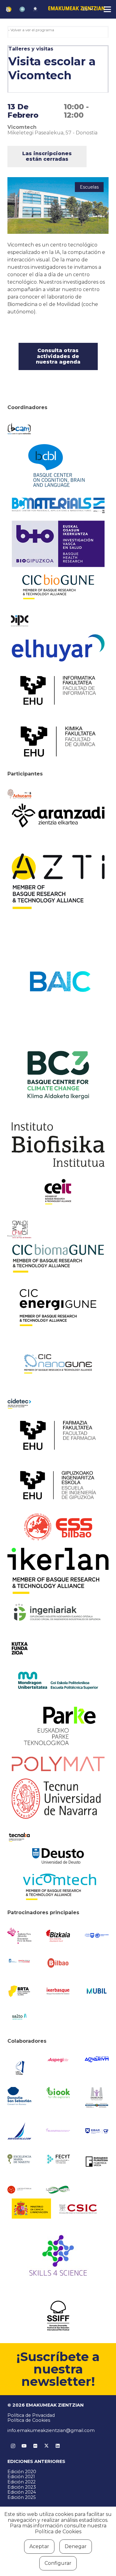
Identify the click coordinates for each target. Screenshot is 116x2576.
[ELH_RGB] (58, 648)
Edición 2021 (21, 2477)
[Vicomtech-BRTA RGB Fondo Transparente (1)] (58, 1887)
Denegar (76, 2546)
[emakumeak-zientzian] (9, 9)
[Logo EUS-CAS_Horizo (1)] (58, 1680)
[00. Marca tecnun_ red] (58, 1799)
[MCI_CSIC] (58, 2209)
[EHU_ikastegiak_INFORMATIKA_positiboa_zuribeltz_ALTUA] (58, 690)
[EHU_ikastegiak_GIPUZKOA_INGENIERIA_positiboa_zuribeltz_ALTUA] (58, 1485)
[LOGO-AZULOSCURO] (97, 2059)
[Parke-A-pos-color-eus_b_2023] (58, 1726)
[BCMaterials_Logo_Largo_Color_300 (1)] (58, 505)
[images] (19, 2190)
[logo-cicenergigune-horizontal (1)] (58, 1308)
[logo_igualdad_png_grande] (58, 2131)
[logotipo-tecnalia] (19, 1837)
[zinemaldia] (58, 2316)
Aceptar (39, 2546)
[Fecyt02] (58, 2159)
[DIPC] (19, 620)
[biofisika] (58, 1145)
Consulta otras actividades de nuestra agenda (58, 356)
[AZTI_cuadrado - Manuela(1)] (58, 881)
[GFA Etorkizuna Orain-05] (97, 1936)
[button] (88, 9)
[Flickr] (35, 2446)
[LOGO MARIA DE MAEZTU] (19, 2159)
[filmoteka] (97, 2161)
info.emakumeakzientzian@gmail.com (51, 2430)
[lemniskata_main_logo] (58, 2190)
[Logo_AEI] (19, 2067)
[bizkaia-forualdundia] (58, 1936)
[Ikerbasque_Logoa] (58, 1991)
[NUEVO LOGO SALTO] (19, 2017)
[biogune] (58, 587)
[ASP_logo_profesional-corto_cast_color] (58, 2060)
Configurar (58, 2563)
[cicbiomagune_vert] (58, 1258)
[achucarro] (19, 794)
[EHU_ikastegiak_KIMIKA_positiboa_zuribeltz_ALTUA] (58, 741)
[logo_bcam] (19, 429)
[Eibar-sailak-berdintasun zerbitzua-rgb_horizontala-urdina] (97, 2131)
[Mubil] (97, 1991)
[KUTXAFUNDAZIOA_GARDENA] (19, 1648)
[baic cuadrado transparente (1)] (58, 982)
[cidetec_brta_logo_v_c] (19, 1404)
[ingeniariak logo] (58, 1613)
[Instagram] (13, 2446)
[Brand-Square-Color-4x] (58, 1075)
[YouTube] (24, 2446)
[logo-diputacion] (19, 1936)
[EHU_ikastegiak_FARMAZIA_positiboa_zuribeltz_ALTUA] (58, 1435)
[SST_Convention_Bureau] (19, 2096)
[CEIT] (58, 1191)
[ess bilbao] (58, 1527)
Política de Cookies (29, 2420)
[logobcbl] (58, 465)
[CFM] (19, 1229)
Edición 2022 (21, 2482)
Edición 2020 (22, 2472)
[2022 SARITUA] (35, 9)
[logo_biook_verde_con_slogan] (58, 2093)
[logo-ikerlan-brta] (58, 1571)
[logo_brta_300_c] (19, 1991)
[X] (46, 2446)
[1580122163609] (58, 2257)
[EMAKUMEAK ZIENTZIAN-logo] (76, 9)
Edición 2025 (21, 2497)
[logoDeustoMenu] (58, 1856)
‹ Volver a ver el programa (31, 30)
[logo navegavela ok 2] (19, 2131)
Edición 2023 (22, 2487)
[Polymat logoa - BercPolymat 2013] (58, 1764)
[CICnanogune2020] (58, 1364)
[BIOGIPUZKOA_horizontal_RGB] (58, 544)
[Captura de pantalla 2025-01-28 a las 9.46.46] (58, 1963)
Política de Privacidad (31, 2415)
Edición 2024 (22, 2492)
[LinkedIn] (58, 2446)
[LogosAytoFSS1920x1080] (19, 1960)
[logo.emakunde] (97, 2098)
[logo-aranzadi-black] (58, 816)
